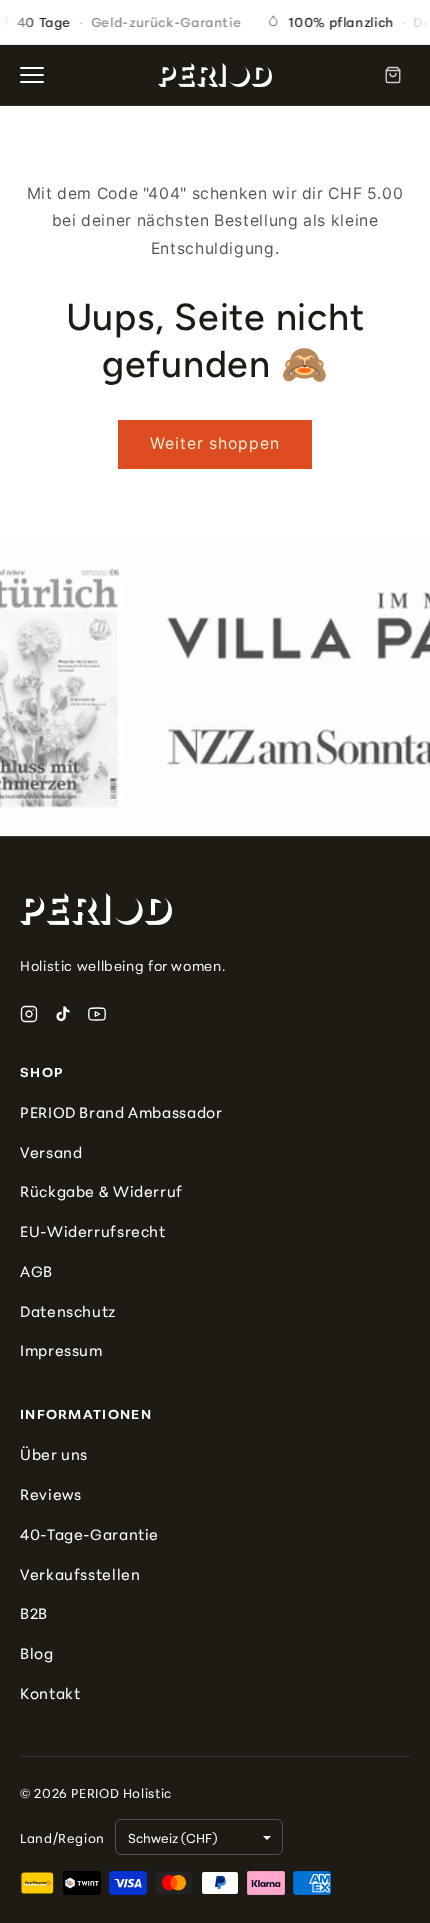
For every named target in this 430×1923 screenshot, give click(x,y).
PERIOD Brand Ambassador (121, 1111)
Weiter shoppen (215, 443)
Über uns (54, 1453)
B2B (34, 1612)
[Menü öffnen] (38, 75)
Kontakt (50, 1692)
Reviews (50, 1493)
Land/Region (62, 1837)
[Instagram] (29, 1014)
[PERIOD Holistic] (215, 75)
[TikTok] (63, 1014)
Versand (51, 1151)
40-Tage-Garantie (89, 1533)
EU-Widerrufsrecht (93, 1230)
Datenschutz (68, 1310)
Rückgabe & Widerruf (101, 1190)
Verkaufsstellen (80, 1573)
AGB (36, 1270)
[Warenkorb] (393, 75)
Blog (37, 1652)
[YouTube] (97, 1014)
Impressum (61, 1349)
